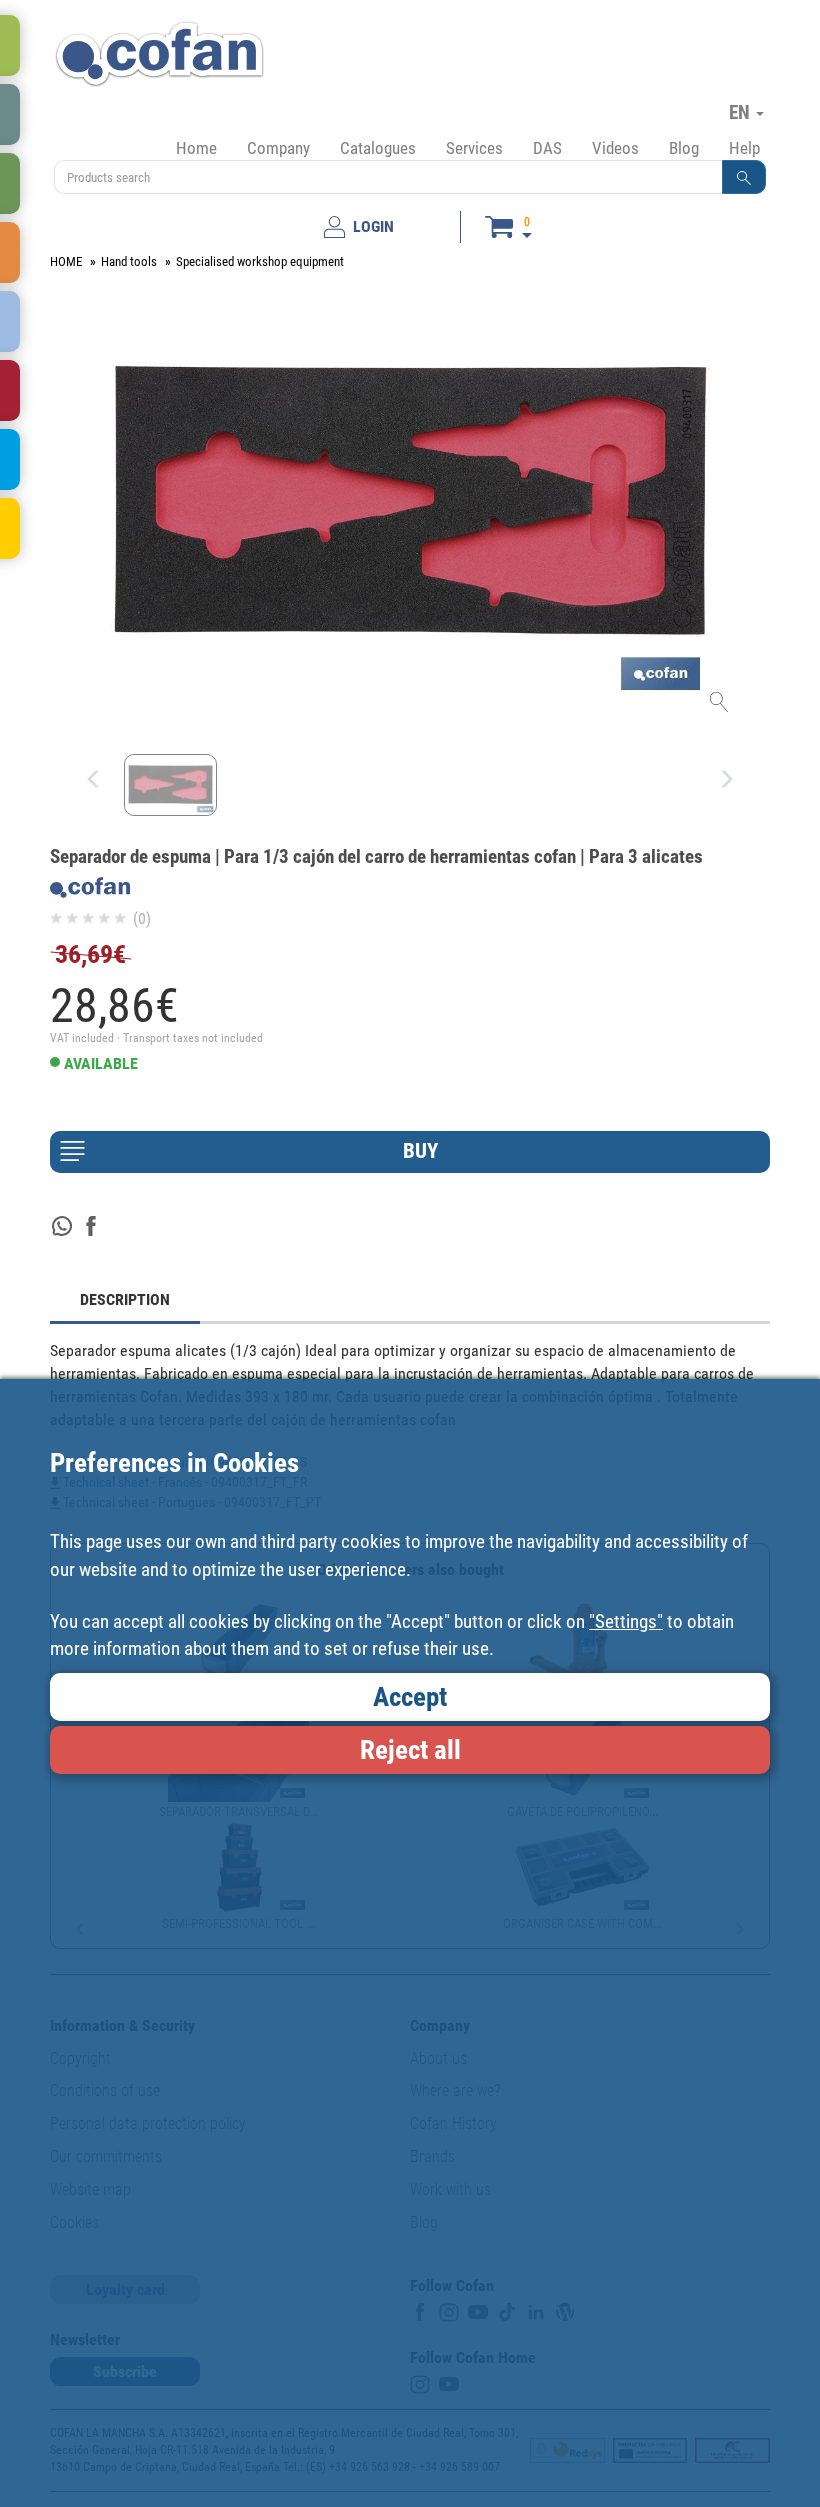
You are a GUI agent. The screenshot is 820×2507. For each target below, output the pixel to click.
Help (744, 148)
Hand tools (129, 261)
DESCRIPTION (125, 1299)
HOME (66, 261)
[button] (744, 177)
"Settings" (626, 1621)
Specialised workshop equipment (260, 261)
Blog (684, 148)
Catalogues (378, 148)
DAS (547, 148)
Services (474, 148)
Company (278, 148)
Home (196, 148)
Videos (615, 148)
